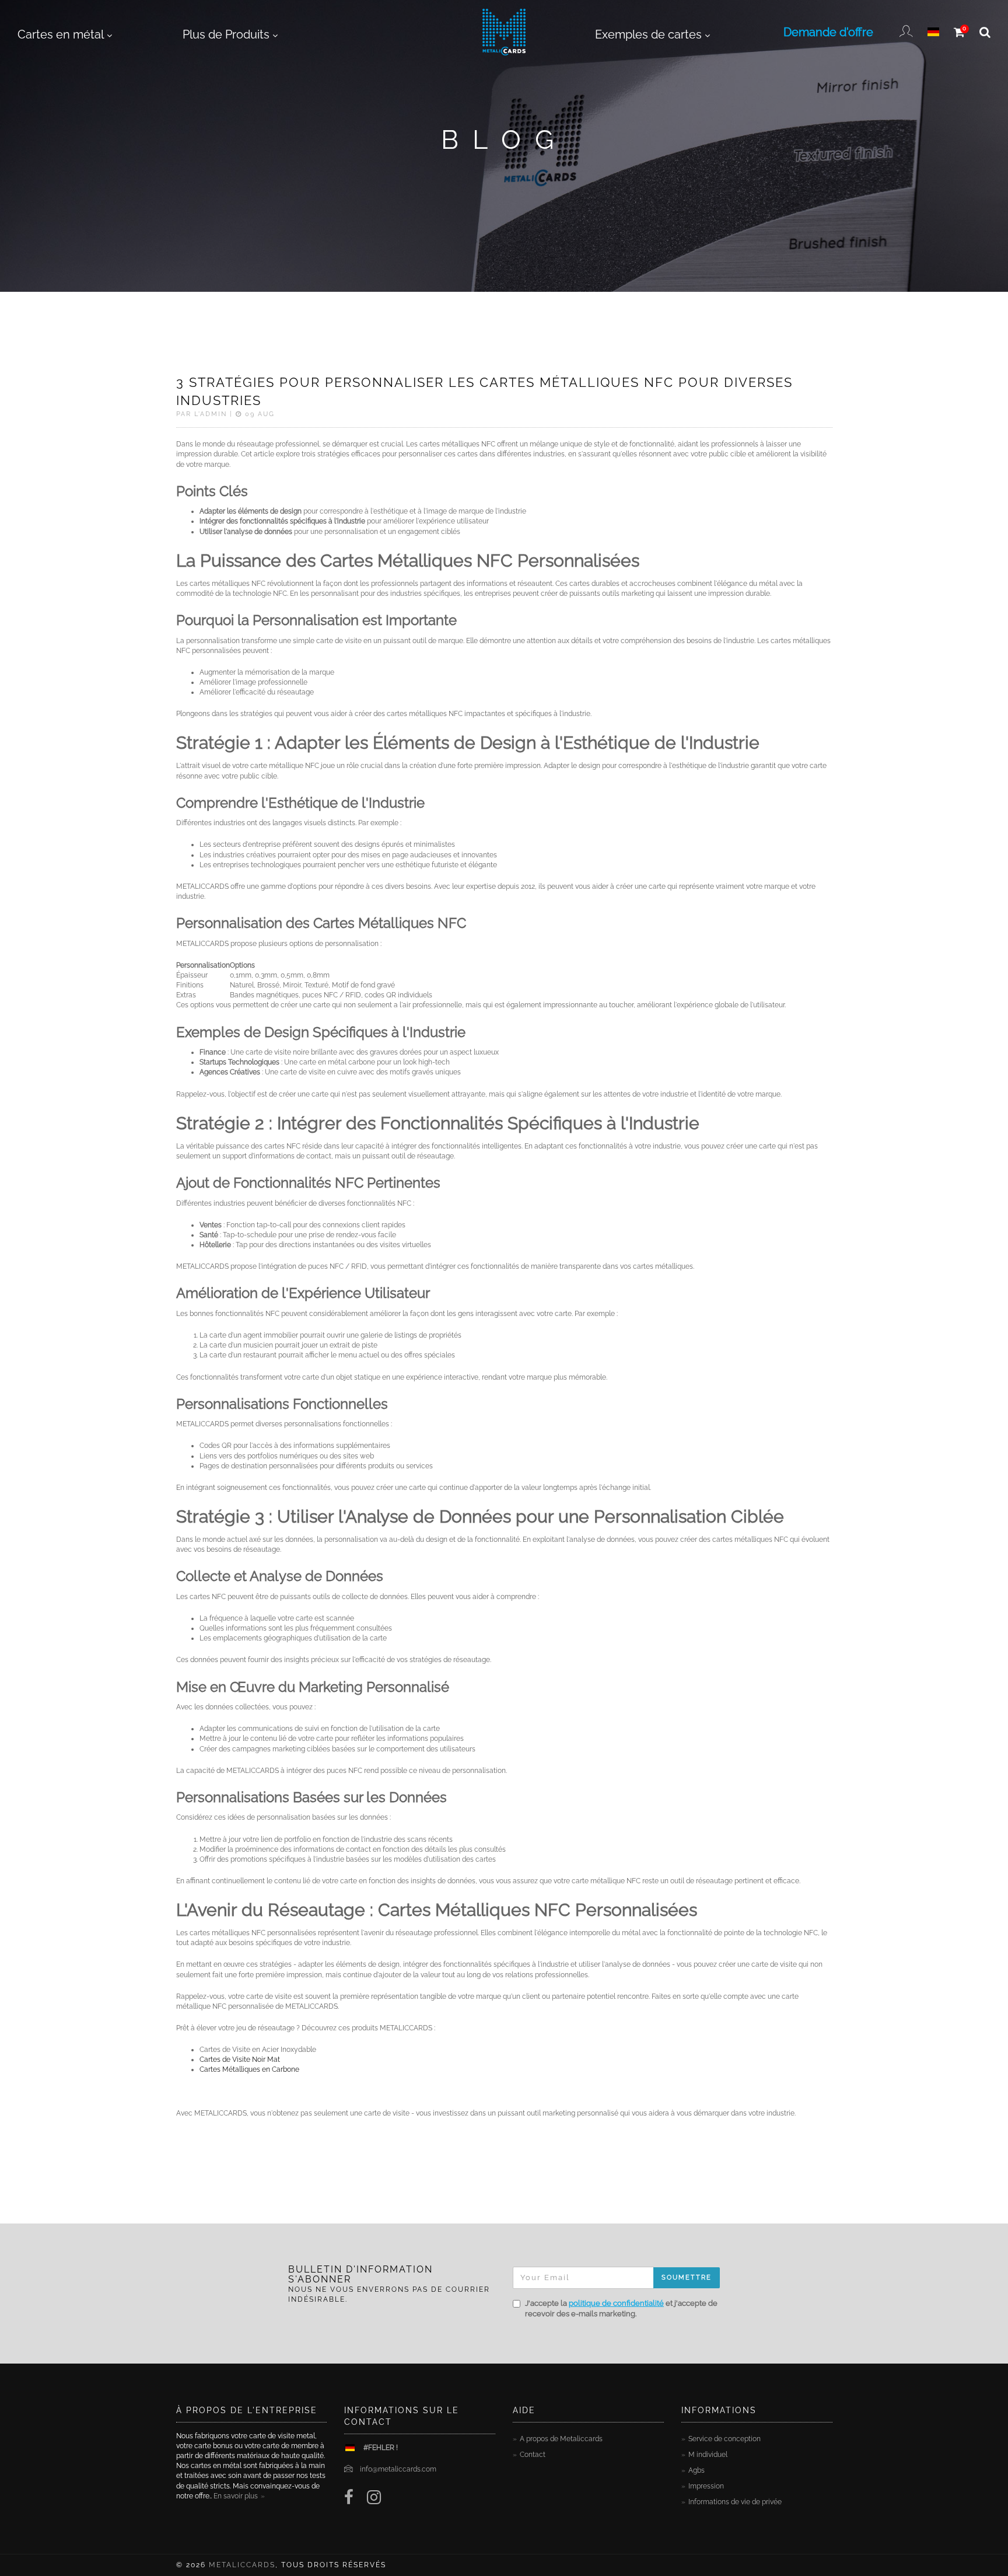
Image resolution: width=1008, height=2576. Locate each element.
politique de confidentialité (616, 2303)
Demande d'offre (828, 32)
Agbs (696, 2470)
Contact (533, 2455)
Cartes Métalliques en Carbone (249, 2069)
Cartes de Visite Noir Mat (240, 2060)
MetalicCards (242, 2565)
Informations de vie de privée (735, 2502)
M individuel (708, 2455)
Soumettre (687, 2277)
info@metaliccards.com (398, 2469)
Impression (706, 2486)
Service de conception (724, 2439)
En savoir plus (236, 2496)
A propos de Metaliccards (561, 2439)
